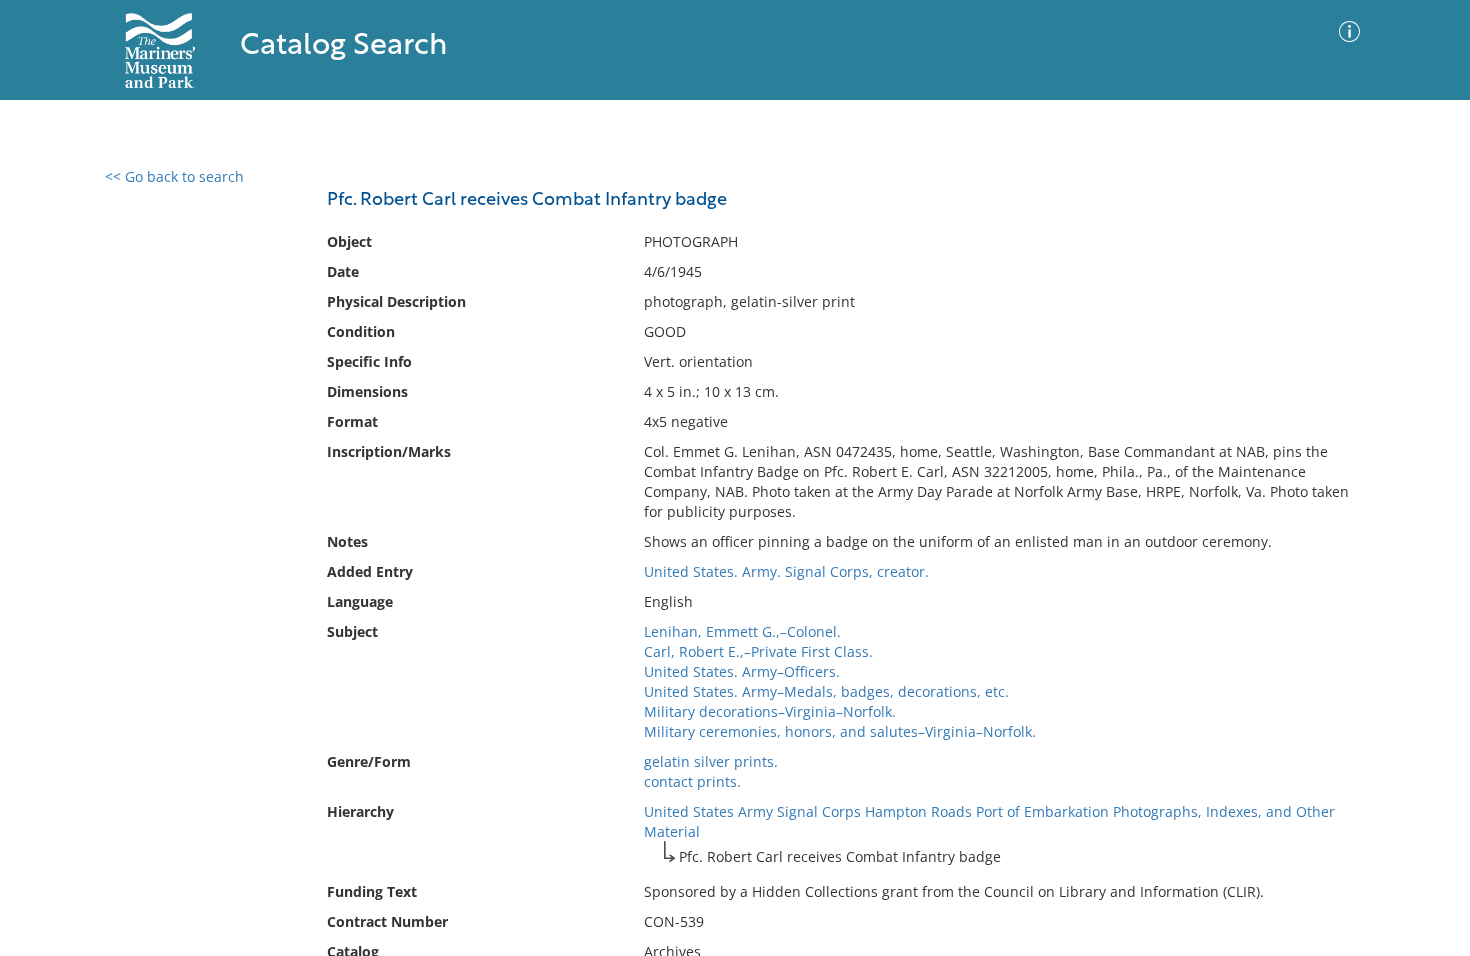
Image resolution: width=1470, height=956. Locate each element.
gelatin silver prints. (711, 761)
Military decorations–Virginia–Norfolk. (770, 711)
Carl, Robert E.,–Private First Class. (758, 651)
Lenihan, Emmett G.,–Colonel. (742, 631)
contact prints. (692, 781)
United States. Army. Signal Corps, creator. (786, 571)
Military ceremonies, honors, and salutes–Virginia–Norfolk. (840, 731)
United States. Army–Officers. (742, 671)
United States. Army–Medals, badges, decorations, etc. (826, 691)
